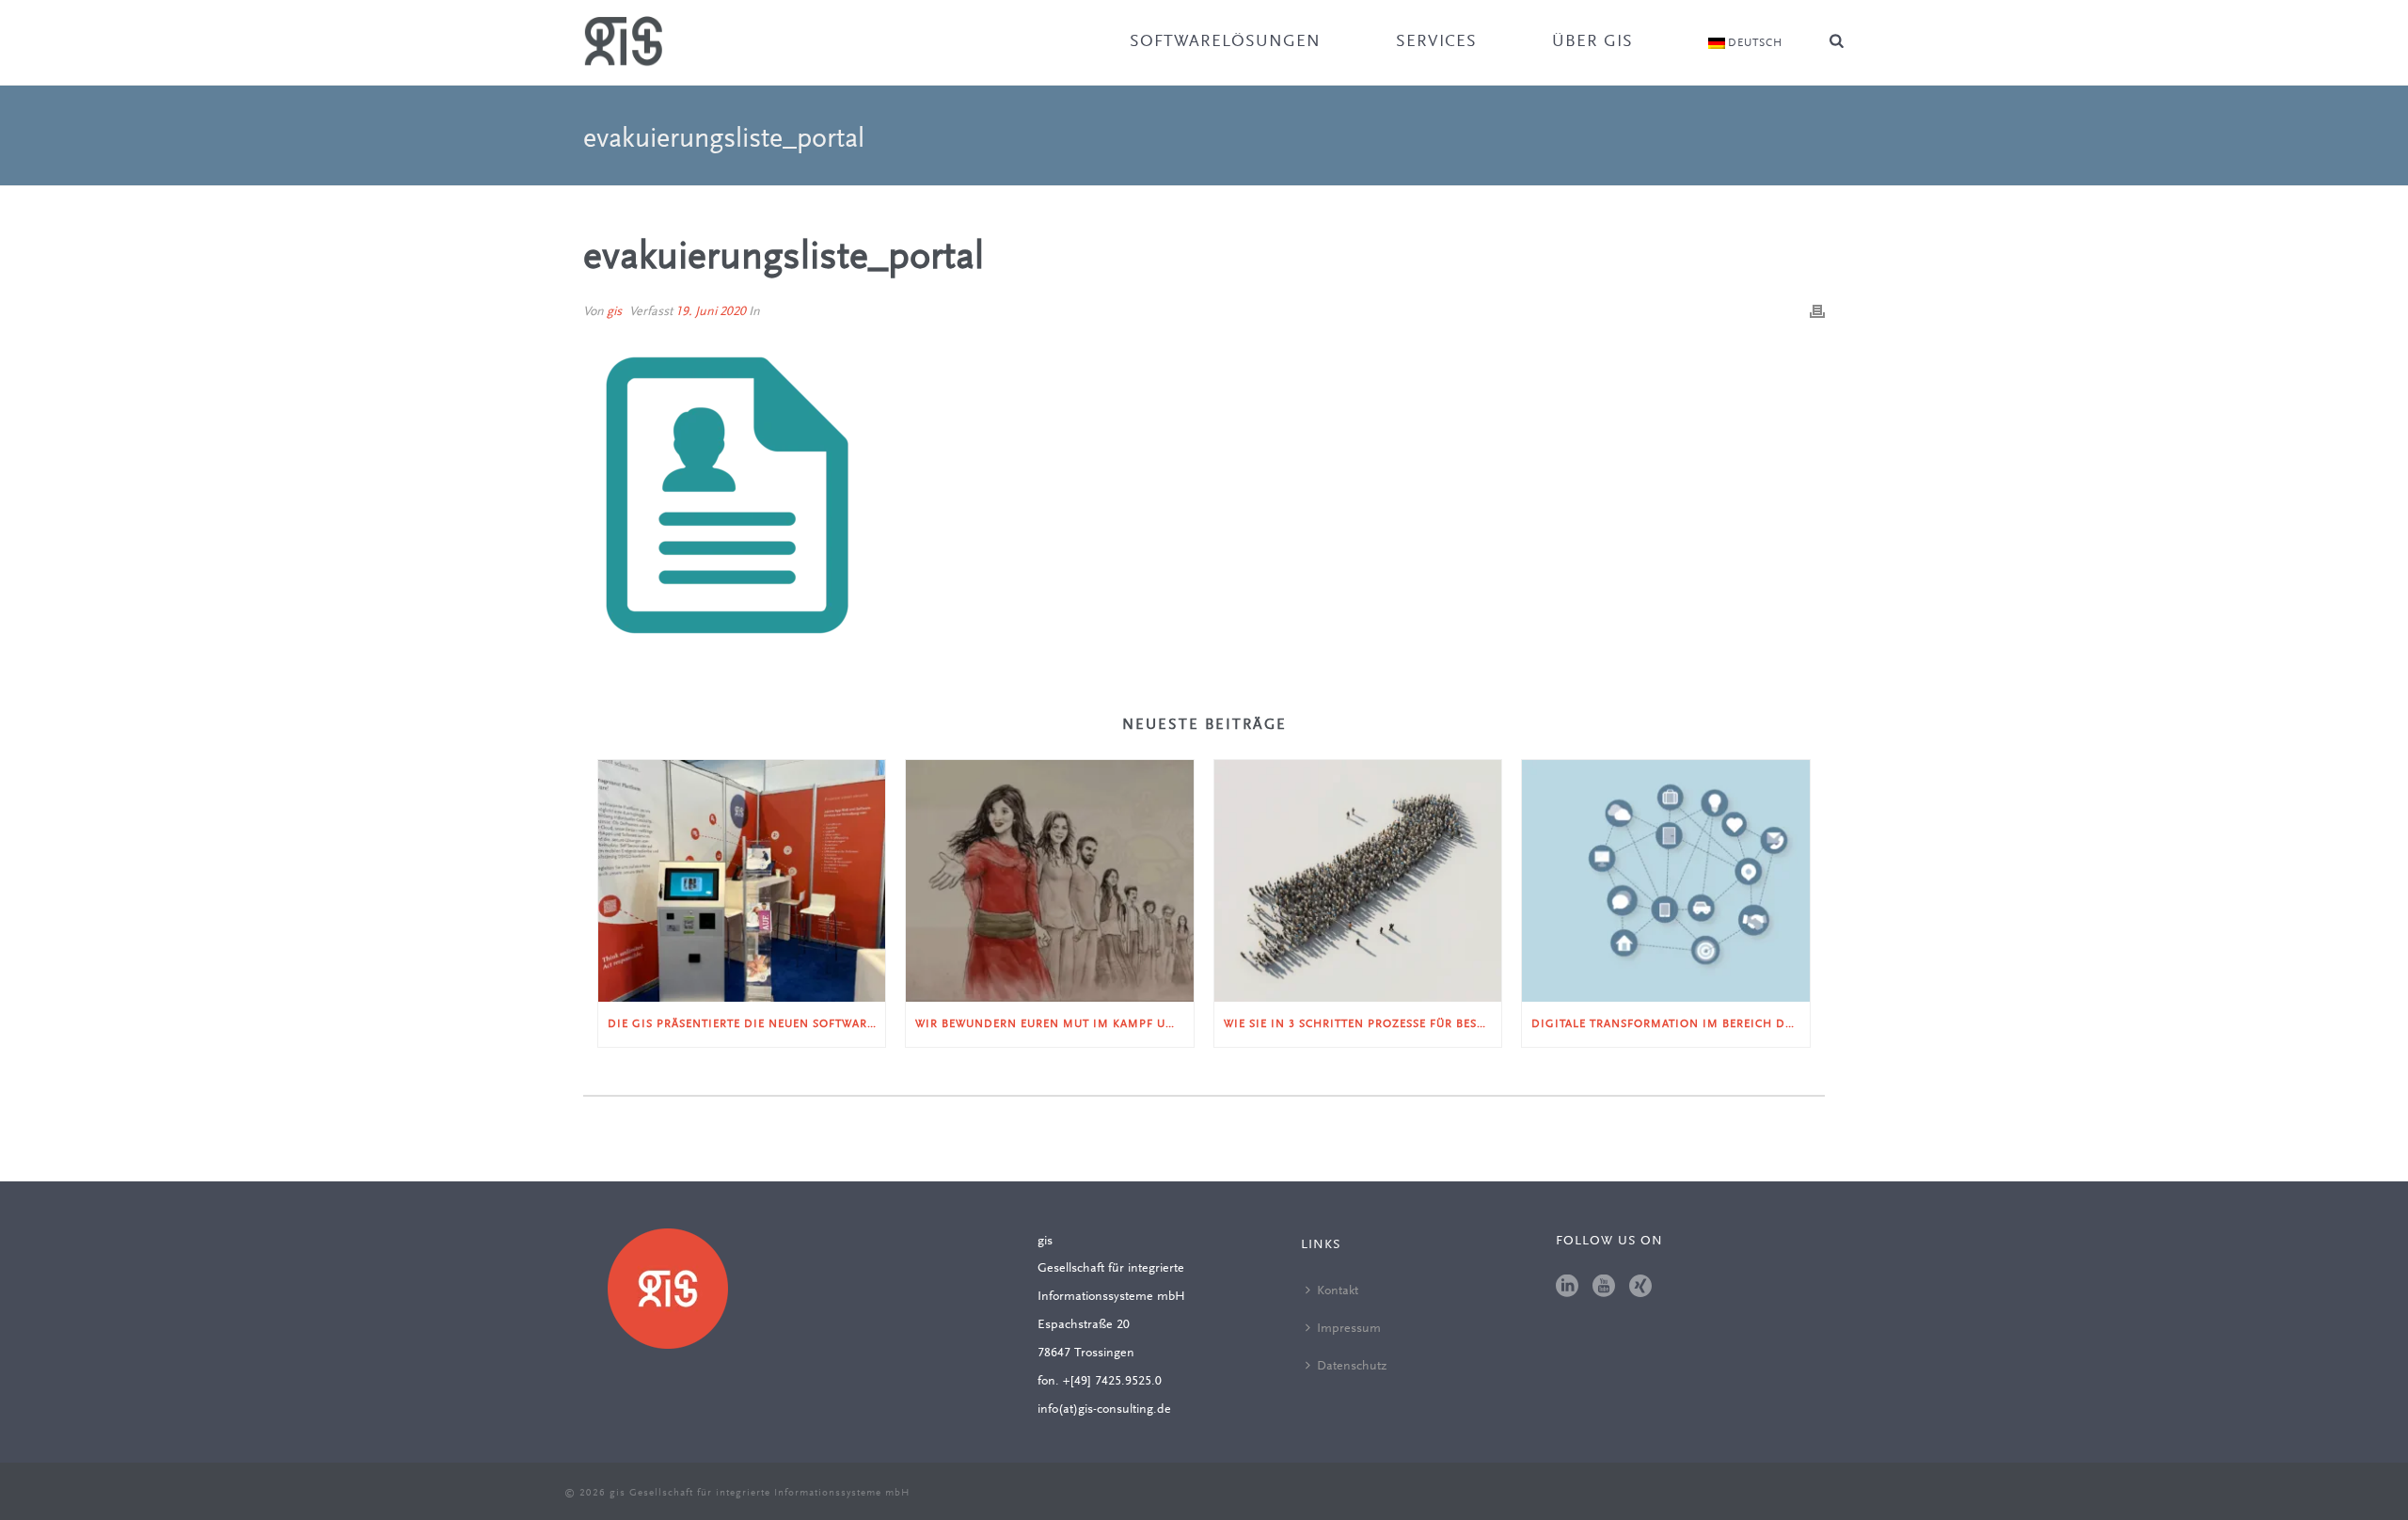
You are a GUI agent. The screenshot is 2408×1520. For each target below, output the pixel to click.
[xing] (1640, 1288)
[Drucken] (1817, 312)
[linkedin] (1567, 1288)
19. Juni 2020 (711, 312)
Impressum (1349, 1329)
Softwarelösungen (1225, 42)
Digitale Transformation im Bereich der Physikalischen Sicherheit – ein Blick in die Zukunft (1670, 1024)
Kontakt (1338, 1291)
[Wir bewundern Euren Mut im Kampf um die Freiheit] (1049, 880)
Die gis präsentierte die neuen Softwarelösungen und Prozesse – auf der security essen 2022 (746, 1024)
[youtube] (1604, 1288)
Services (1436, 42)
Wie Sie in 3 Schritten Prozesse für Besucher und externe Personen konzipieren (1362, 1024)
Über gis (1592, 42)
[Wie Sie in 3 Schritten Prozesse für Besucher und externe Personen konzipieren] (1358, 880)
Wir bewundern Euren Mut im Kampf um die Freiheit (1054, 1024)
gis (614, 312)
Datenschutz (1352, 1367)
